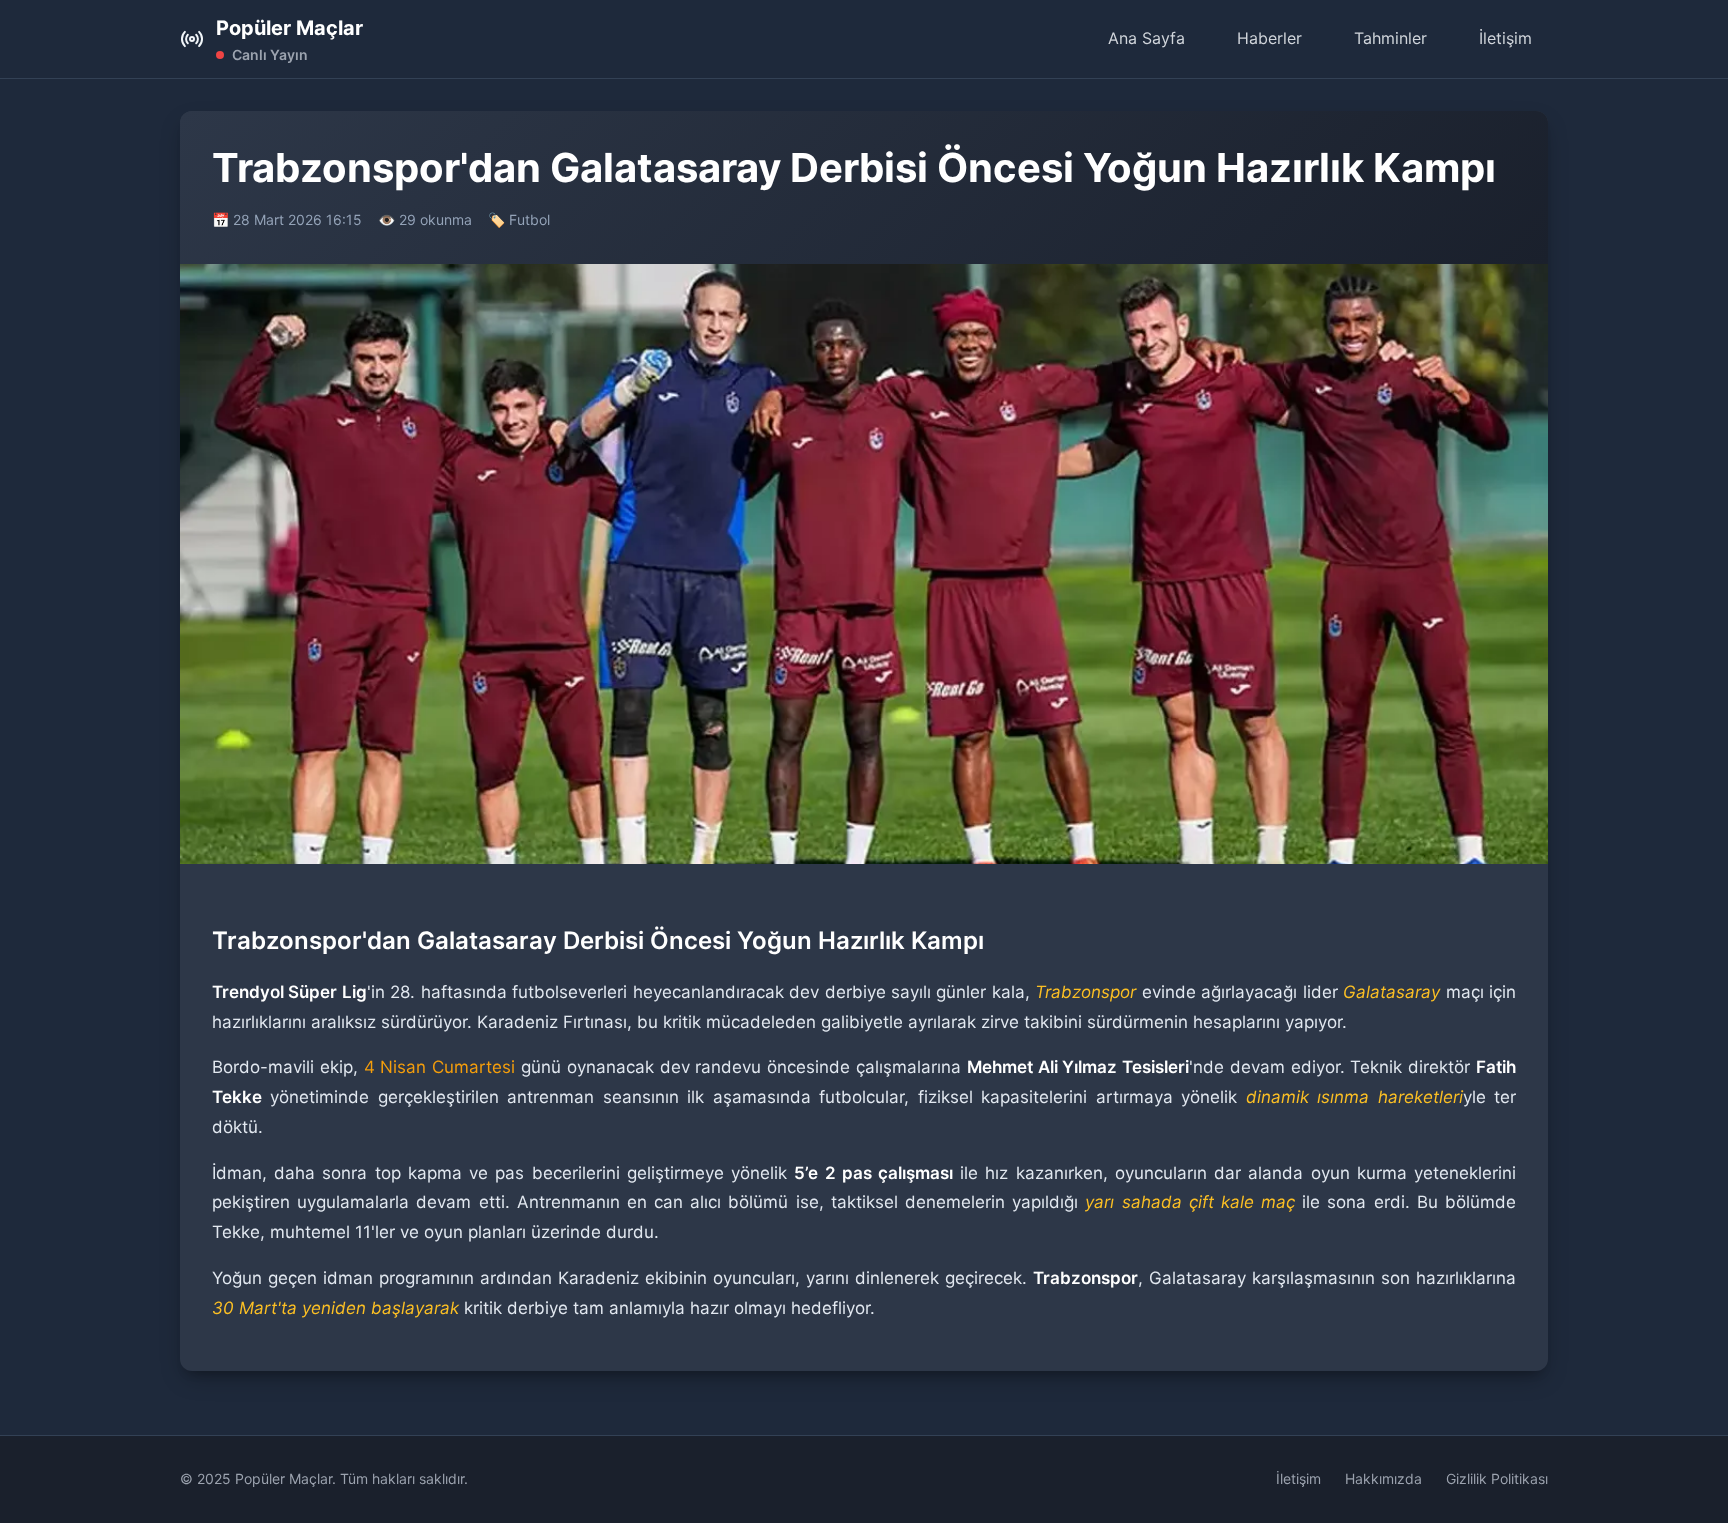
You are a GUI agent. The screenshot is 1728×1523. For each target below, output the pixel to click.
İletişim (1505, 38)
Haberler (1269, 38)
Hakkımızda (1383, 1478)
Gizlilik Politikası (1497, 1478)
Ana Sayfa (1146, 38)
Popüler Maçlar (289, 28)
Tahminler (1390, 38)
